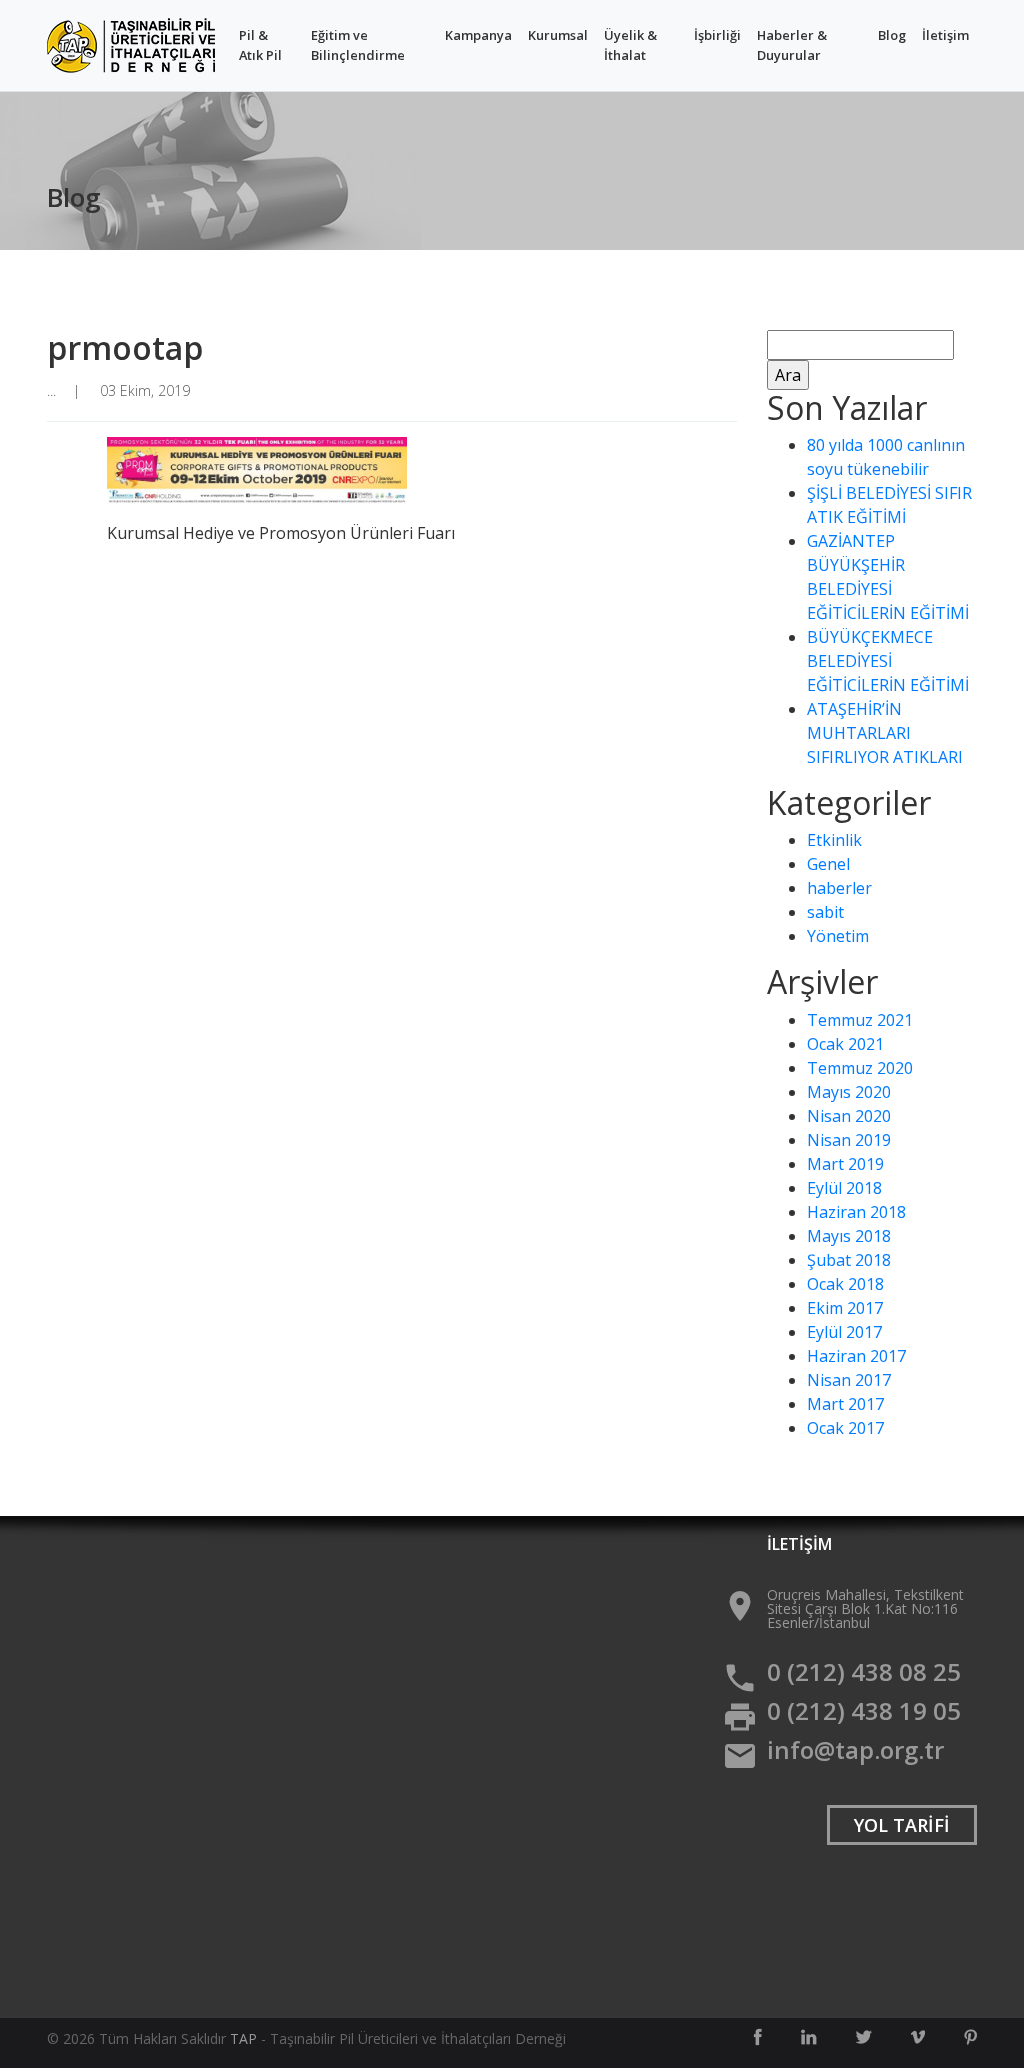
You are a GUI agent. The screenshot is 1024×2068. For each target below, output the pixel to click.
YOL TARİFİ (902, 1825)
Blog (892, 35)
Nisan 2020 (849, 1116)
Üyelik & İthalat (630, 44)
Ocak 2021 (845, 1044)
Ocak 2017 (845, 1428)
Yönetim (838, 936)
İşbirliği (717, 35)
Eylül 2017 (844, 1332)
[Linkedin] (809, 2037)
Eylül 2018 (844, 1188)
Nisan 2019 (849, 1140)
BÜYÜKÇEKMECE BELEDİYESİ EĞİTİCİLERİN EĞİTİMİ (888, 661)
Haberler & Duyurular (792, 44)
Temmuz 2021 (860, 1020)
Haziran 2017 (856, 1356)
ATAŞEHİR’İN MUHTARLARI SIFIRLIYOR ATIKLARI (885, 733)
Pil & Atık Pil (260, 44)
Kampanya (478, 35)
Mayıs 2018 (849, 1236)
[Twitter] (864, 2037)
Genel (828, 864)
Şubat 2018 (849, 1260)
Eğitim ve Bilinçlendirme (358, 44)
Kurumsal (558, 35)
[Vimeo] (918, 2037)
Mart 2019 (845, 1164)
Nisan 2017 (849, 1380)
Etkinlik (834, 840)
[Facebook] (757, 2037)
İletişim (945, 35)
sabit (825, 912)
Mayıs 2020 (849, 1092)
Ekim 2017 (845, 1308)
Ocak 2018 (845, 1284)
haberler (839, 888)
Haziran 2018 (856, 1212)
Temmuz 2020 (860, 1068)
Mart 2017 (845, 1404)
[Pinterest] (970, 2037)
